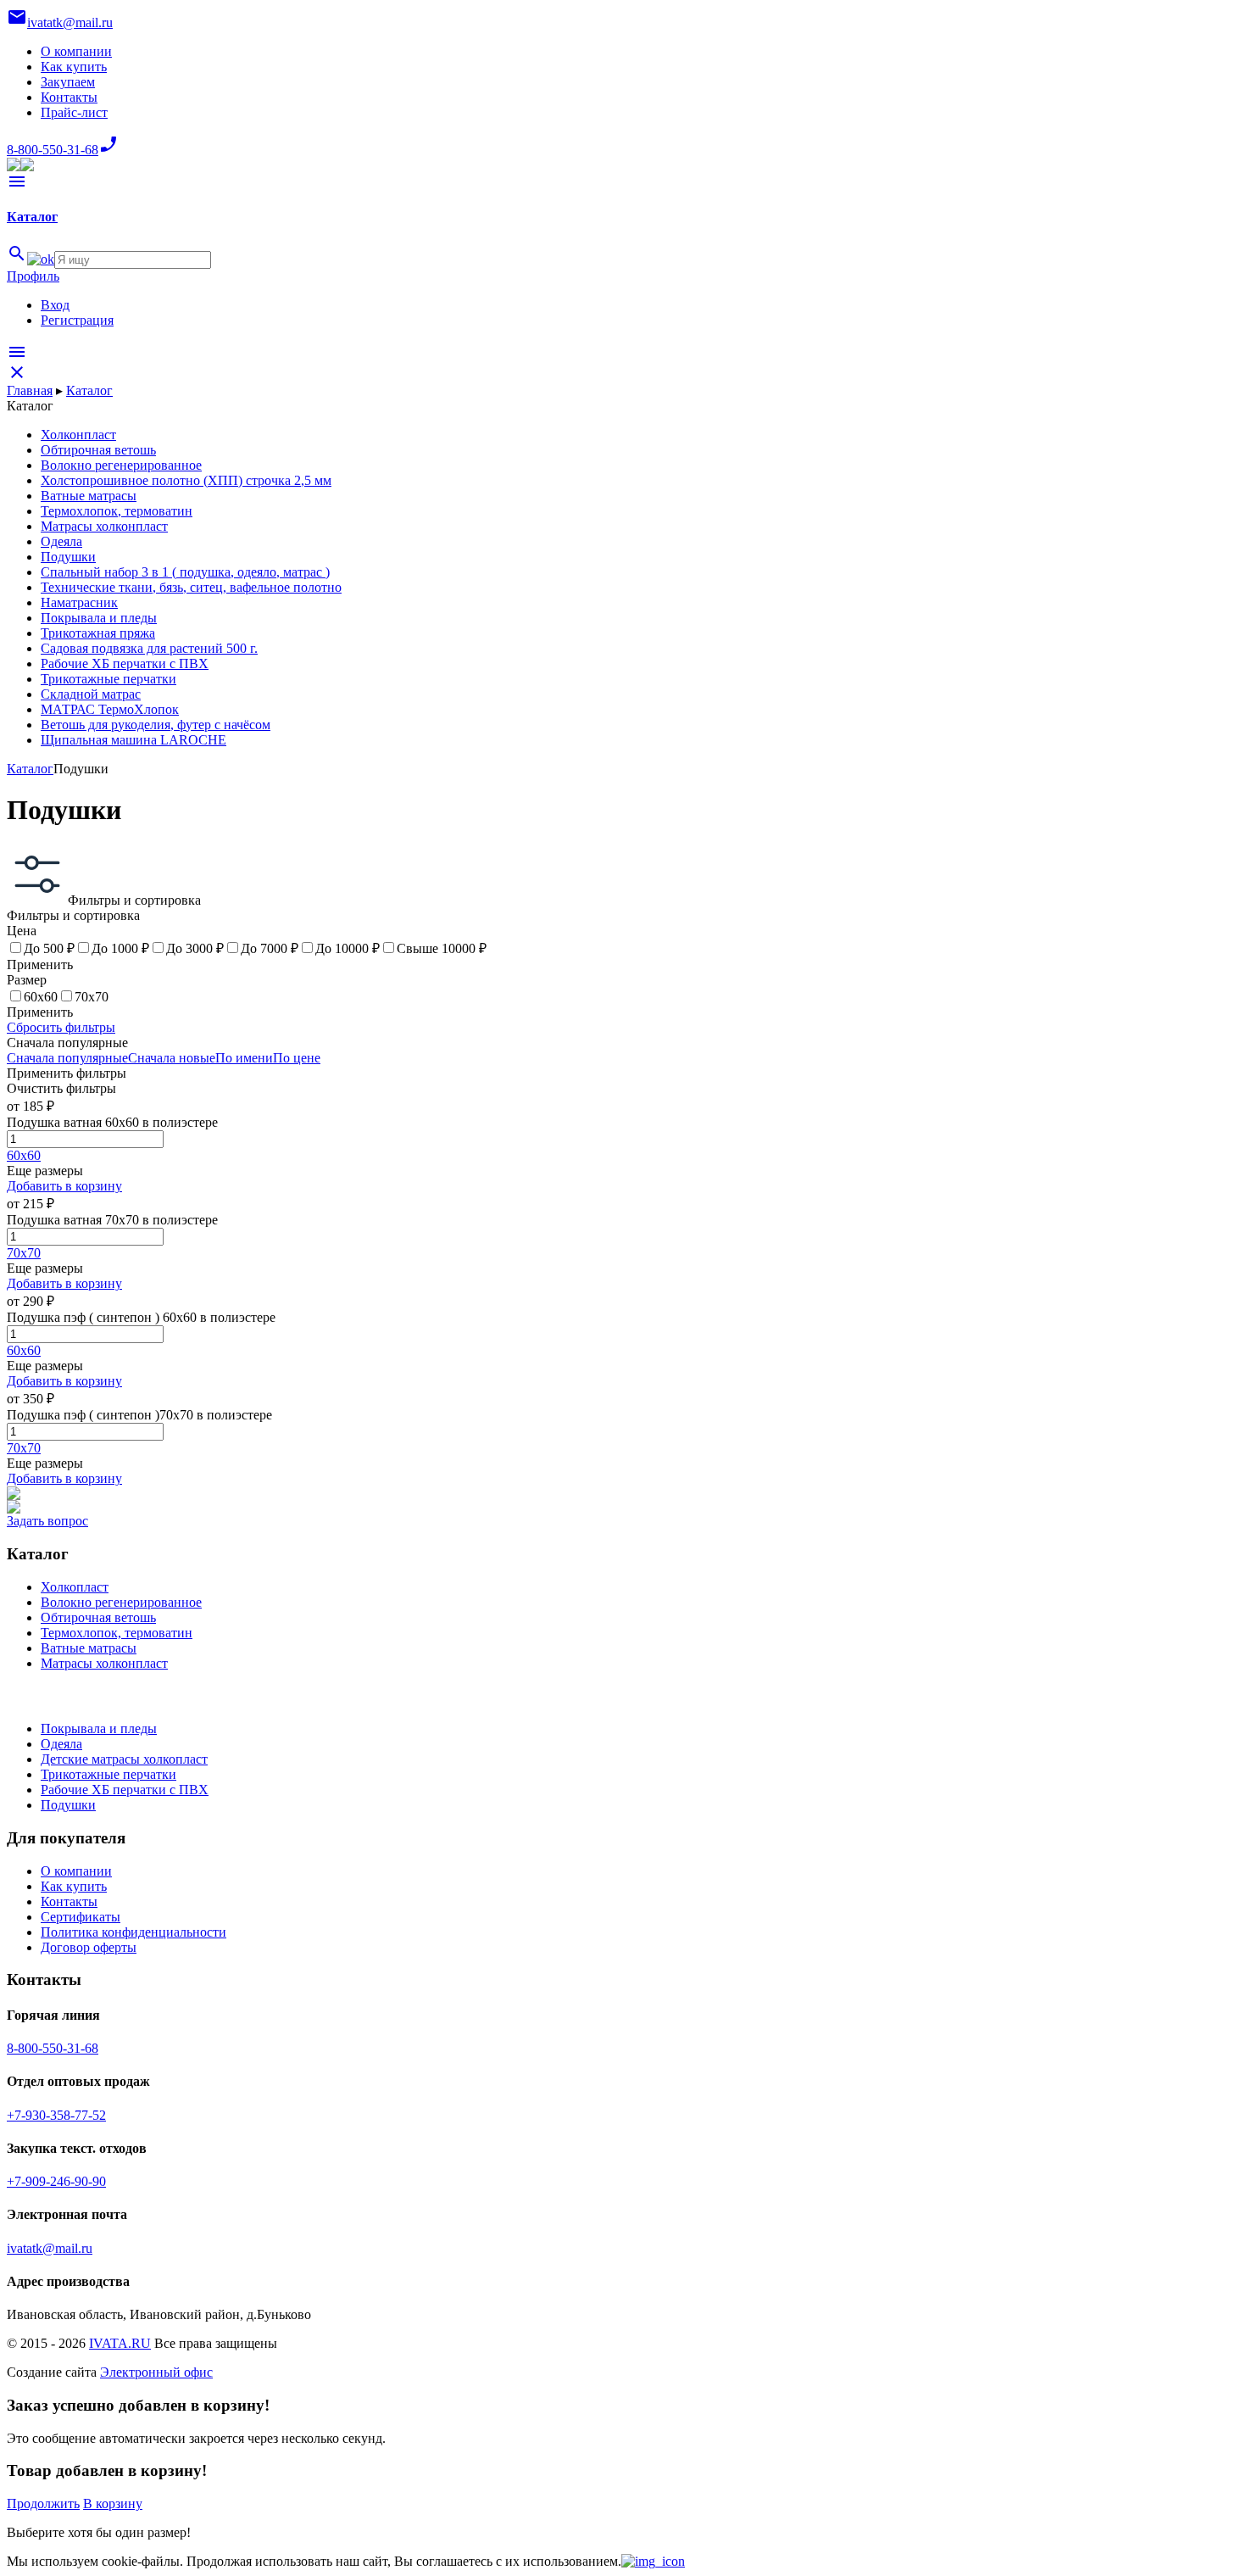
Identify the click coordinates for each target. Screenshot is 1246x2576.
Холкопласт (75, 1587)
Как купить (74, 67)
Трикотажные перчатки (108, 1774)
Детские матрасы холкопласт (124, 1759)
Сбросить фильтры (61, 1027)
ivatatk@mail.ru (50, 2248)
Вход (55, 305)
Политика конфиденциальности (133, 1932)
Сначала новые (172, 1058)
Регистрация (77, 320)
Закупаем (68, 82)
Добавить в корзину (64, 1186)
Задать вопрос (47, 1521)
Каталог (89, 390)
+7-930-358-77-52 (56, 2115)
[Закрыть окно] (653, 2561)
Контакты (69, 97)
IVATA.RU (120, 2343)
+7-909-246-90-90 (56, 2181)
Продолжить (43, 2504)
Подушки (68, 1805)
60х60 (24, 1155)
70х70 (24, 1253)
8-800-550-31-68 (53, 2048)
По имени (244, 1058)
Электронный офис (156, 2372)
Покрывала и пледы (99, 1728)
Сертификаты (81, 1917)
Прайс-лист (74, 112)
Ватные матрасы (89, 1648)
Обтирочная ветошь (98, 1617)
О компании (76, 51)
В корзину (113, 2504)
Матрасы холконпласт (104, 1663)
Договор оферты (89, 1947)
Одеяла (61, 1744)
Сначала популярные (67, 1058)
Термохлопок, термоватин (117, 1633)
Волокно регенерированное (121, 1602)
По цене (297, 1058)
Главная (30, 390)
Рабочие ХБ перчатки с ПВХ (125, 1790)
